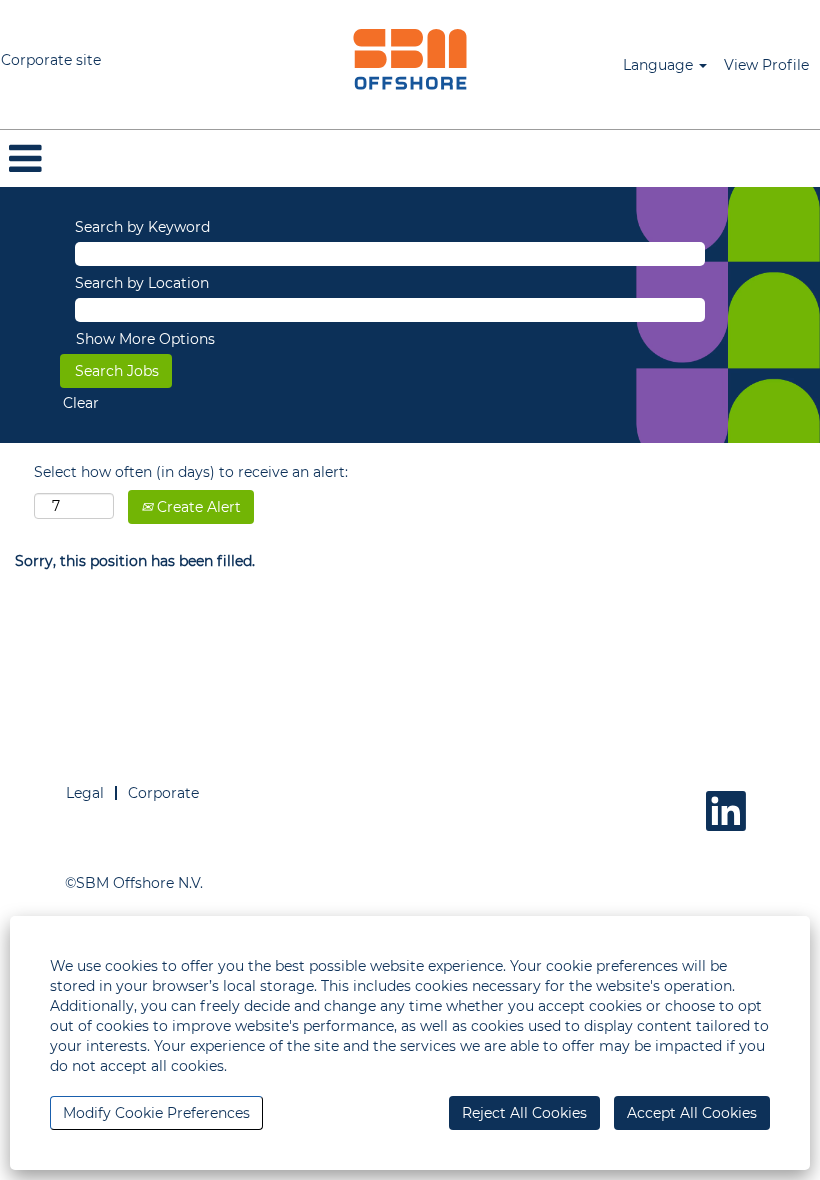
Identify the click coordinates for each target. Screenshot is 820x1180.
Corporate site (51, 60)
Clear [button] (81, 403)
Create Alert (197, 507)
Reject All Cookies (524, 1113)
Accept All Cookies (692, 1113)
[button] (410, 158)
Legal (85, 793)
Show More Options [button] (145, 339)
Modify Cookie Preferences (156, 1113)
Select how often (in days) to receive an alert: (191, 472)
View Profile (766, 65)
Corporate (163, 793)
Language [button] (660, 65)
